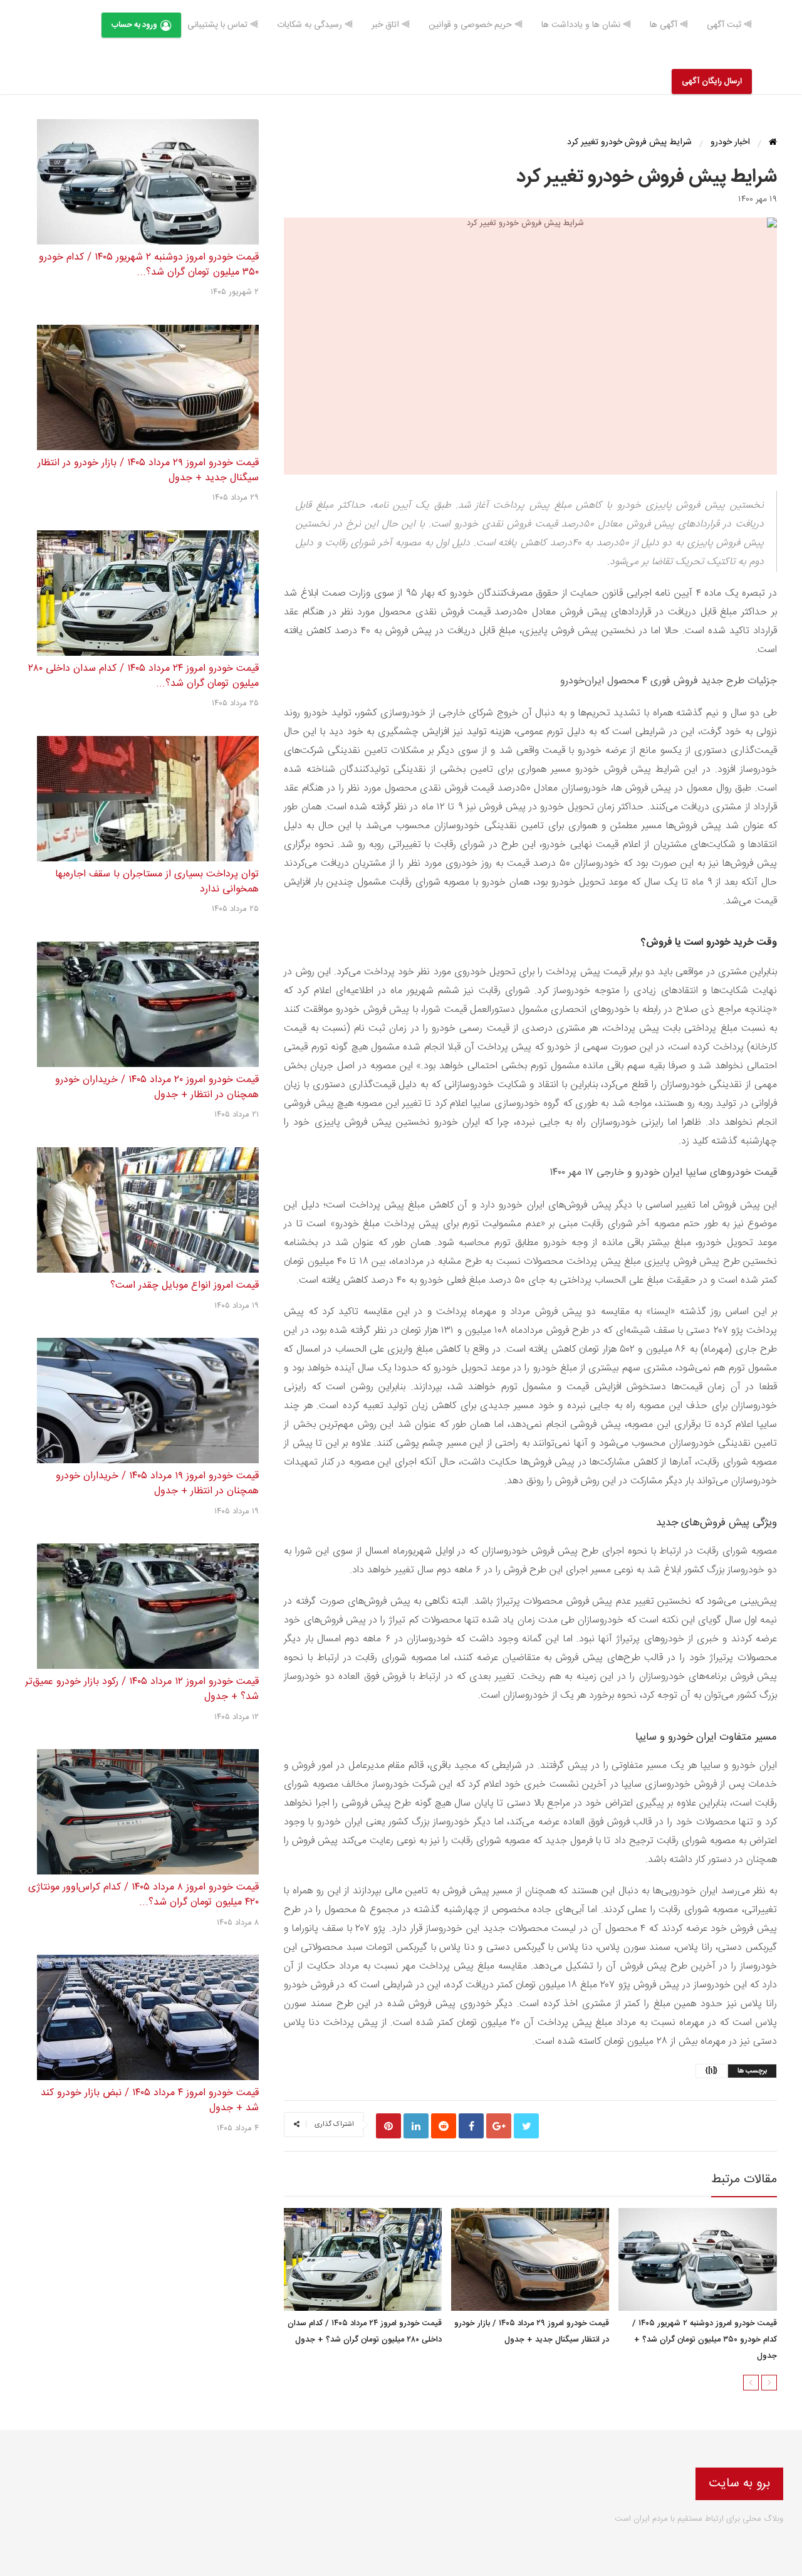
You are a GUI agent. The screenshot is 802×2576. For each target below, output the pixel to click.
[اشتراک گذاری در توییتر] (526, 2126)
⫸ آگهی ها (669, 25)
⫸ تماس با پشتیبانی (223, 25)
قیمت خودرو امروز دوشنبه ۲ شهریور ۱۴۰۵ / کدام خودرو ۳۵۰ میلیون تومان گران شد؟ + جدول (705, 2340)
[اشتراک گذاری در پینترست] (388, 2126)
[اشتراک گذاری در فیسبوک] (471, 2126)
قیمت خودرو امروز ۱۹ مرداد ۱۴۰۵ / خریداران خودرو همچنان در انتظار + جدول (157, 1484)
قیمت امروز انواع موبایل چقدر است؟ (185, 1285)
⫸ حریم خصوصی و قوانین (476, 25)
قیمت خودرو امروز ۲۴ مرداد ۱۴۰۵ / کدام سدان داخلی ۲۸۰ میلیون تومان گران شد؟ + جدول (365, 2332)
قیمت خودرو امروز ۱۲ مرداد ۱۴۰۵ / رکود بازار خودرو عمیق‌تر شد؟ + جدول (142, 1689)
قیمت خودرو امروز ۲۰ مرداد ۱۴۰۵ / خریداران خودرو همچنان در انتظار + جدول (157, 1087)
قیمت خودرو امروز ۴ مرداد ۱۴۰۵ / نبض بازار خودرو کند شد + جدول (150, 2100)
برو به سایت (739, 2484)
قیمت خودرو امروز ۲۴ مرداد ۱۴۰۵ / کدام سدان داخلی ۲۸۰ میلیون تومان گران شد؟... (143, 676)
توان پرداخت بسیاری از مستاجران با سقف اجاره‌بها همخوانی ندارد (157, 882)
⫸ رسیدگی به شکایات (315, 25)
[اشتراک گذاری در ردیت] (444, 2126)
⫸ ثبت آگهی (729, 25)
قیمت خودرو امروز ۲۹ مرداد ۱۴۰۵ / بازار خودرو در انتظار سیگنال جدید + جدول (532, 2332)
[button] (769, 2383)
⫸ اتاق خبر (391, 25)
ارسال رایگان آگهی (712, 81)
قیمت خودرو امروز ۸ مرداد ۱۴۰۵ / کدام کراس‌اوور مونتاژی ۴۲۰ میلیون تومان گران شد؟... (143, 1895)
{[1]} (711, 2071)
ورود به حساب (134, 25)
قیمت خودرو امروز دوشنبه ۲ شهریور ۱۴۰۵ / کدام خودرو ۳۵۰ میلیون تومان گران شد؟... (149, 265)
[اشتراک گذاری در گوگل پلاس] (499, 2126)
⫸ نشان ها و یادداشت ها (586, 25)
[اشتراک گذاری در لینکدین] (416, 2126)
